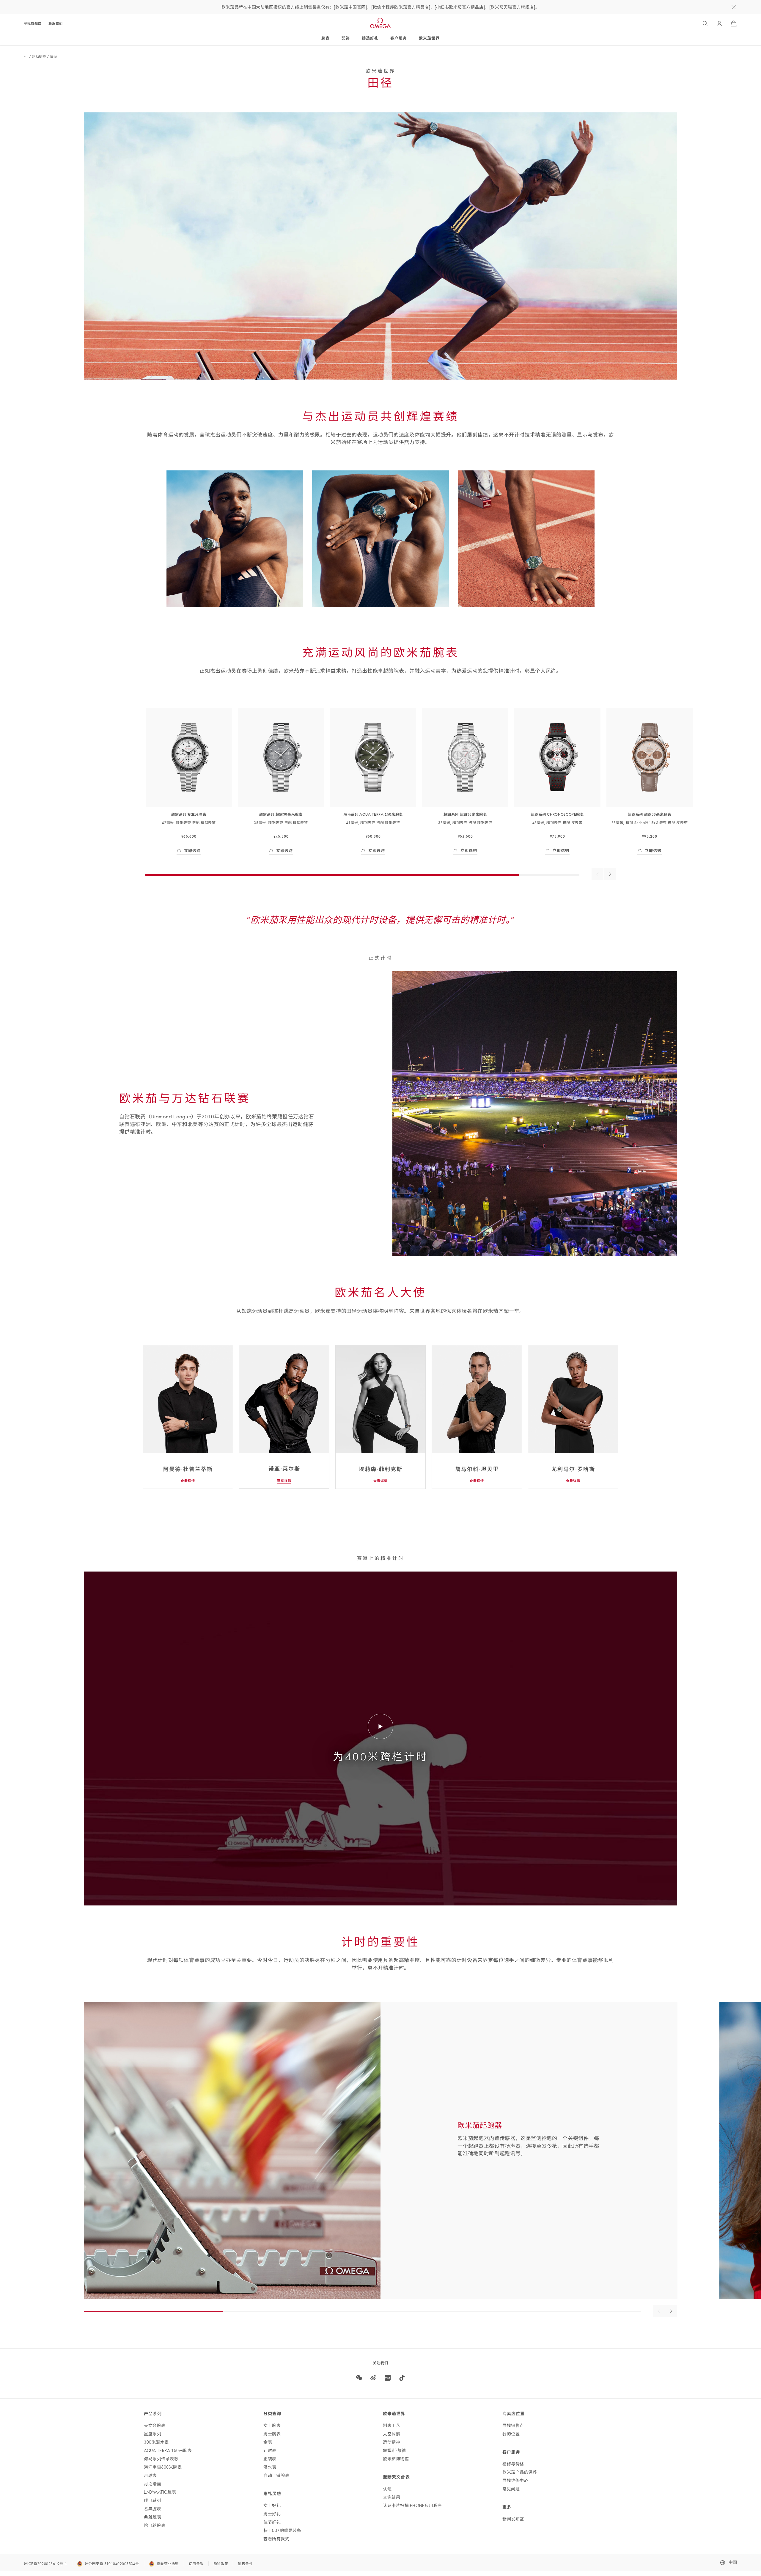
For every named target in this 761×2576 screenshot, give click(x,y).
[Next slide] (671, 2311)
